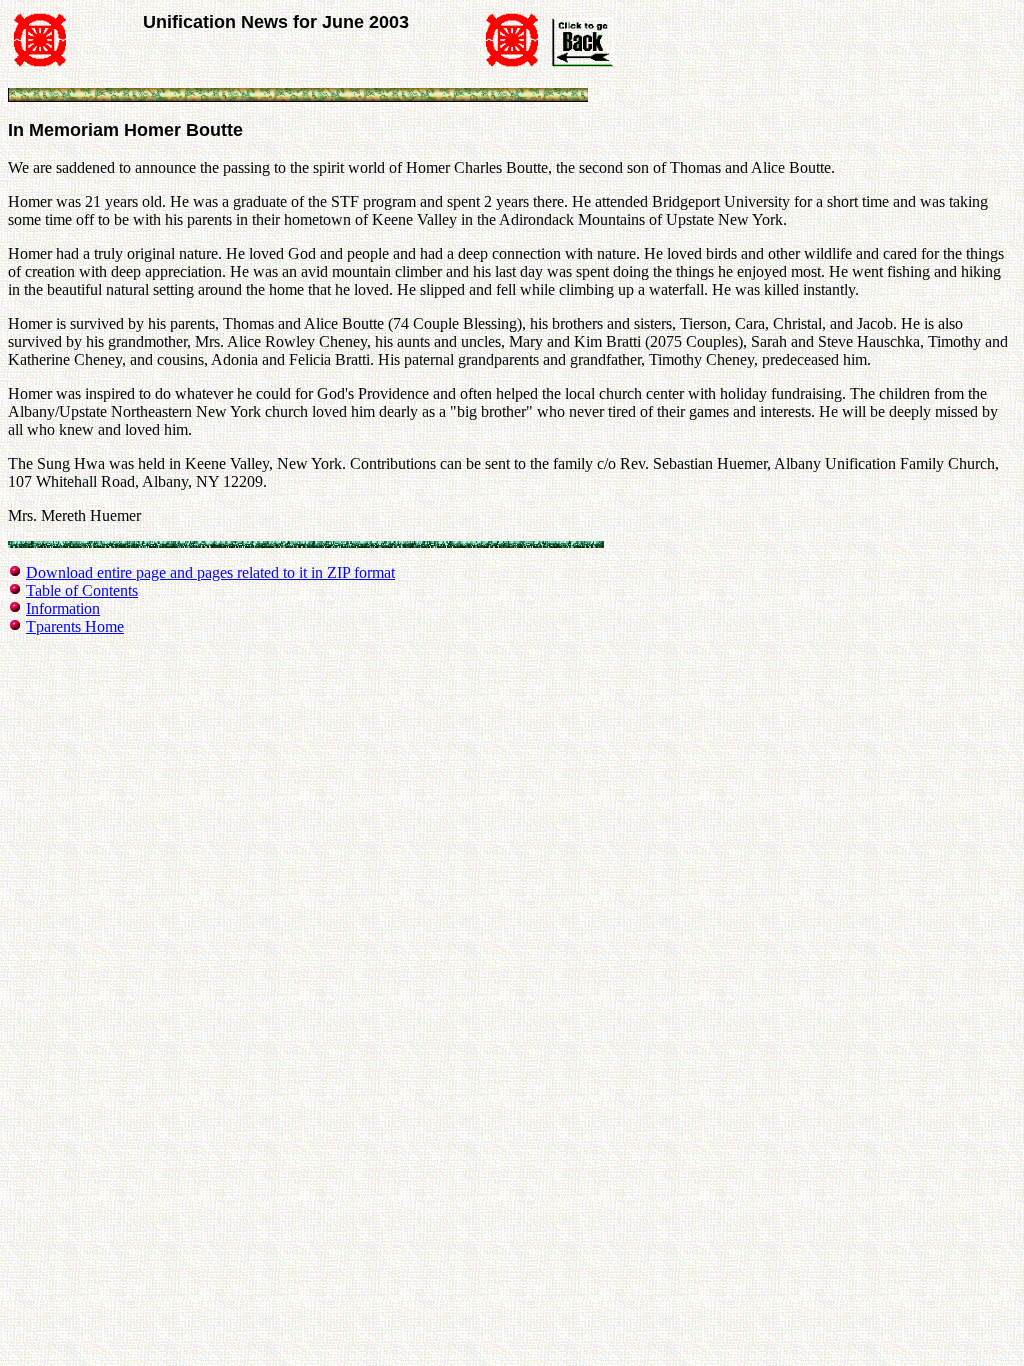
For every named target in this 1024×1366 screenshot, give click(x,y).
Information (63, 608)
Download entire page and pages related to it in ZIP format (210, 572)
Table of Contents (82, 590)
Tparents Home (75, 626)
